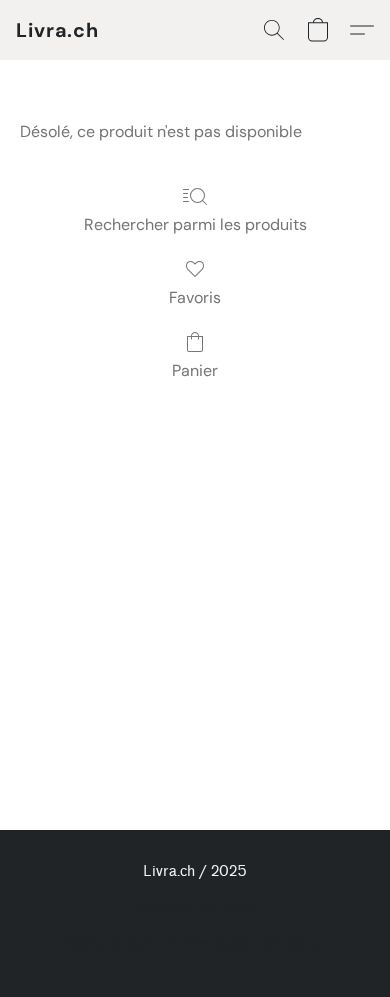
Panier (195, 370)
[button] (57, 30)
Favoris (195, 297)
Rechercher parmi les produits (195, 224)
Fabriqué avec (195, 943)
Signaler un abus (195, 908)
